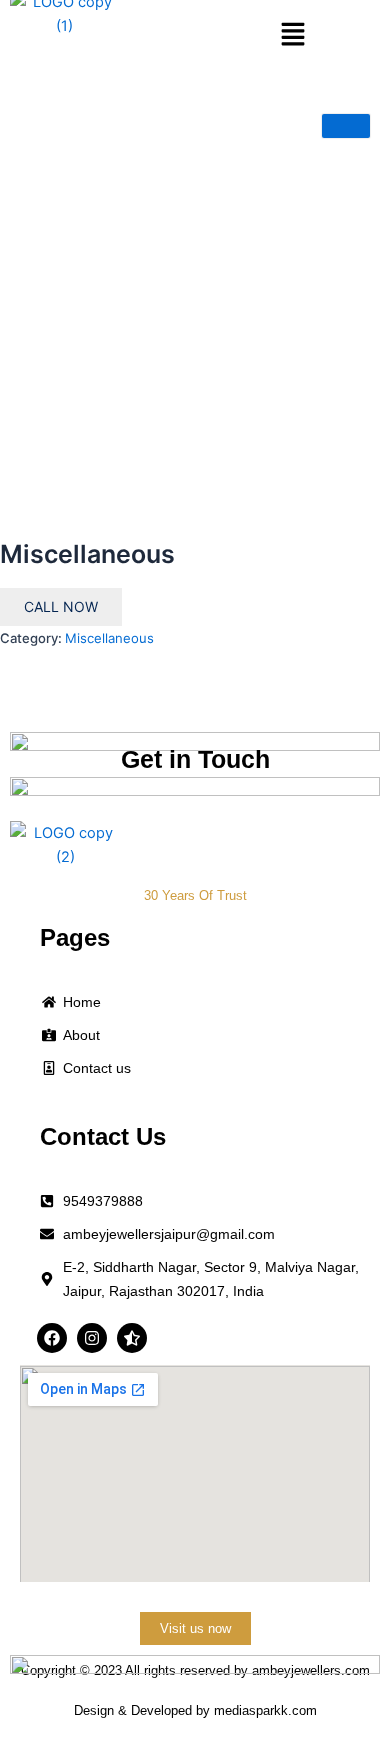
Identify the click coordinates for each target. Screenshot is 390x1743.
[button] (292, 36)
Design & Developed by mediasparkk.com (195, 1710)
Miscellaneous (109, 638)
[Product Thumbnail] (346, 126)
